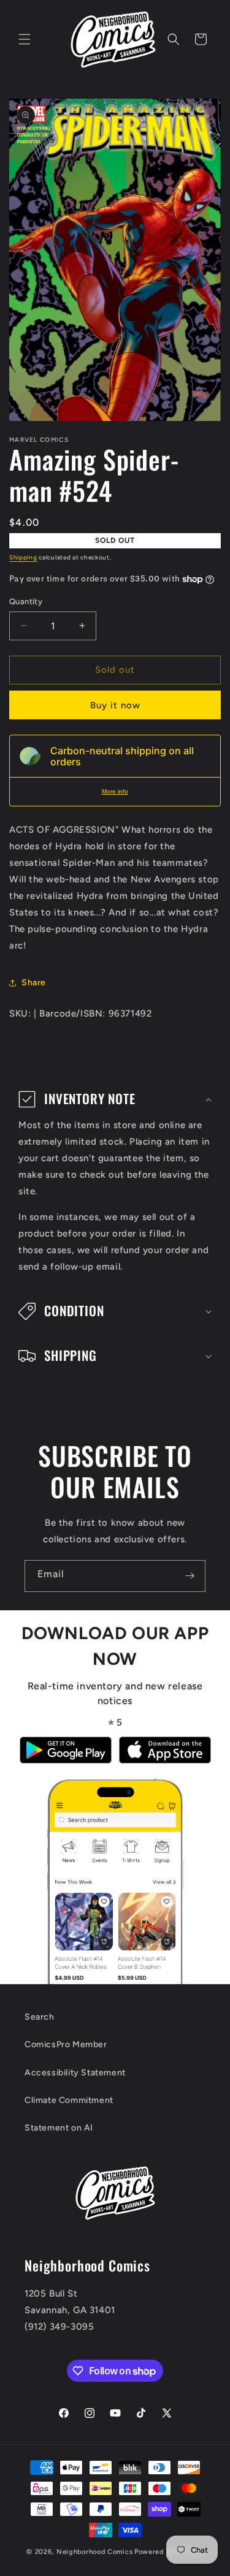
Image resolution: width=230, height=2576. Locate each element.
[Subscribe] (190, 1576)
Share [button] (34, 983)
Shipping (23, 557)
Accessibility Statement (75, 2073)
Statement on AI (59, 2128)
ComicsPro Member (66, 2044)
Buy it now (115, 705)
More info (115, 791)
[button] (25, 39)
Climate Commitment (69, 2100)
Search (40, 2017)
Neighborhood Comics (94, 2552)
